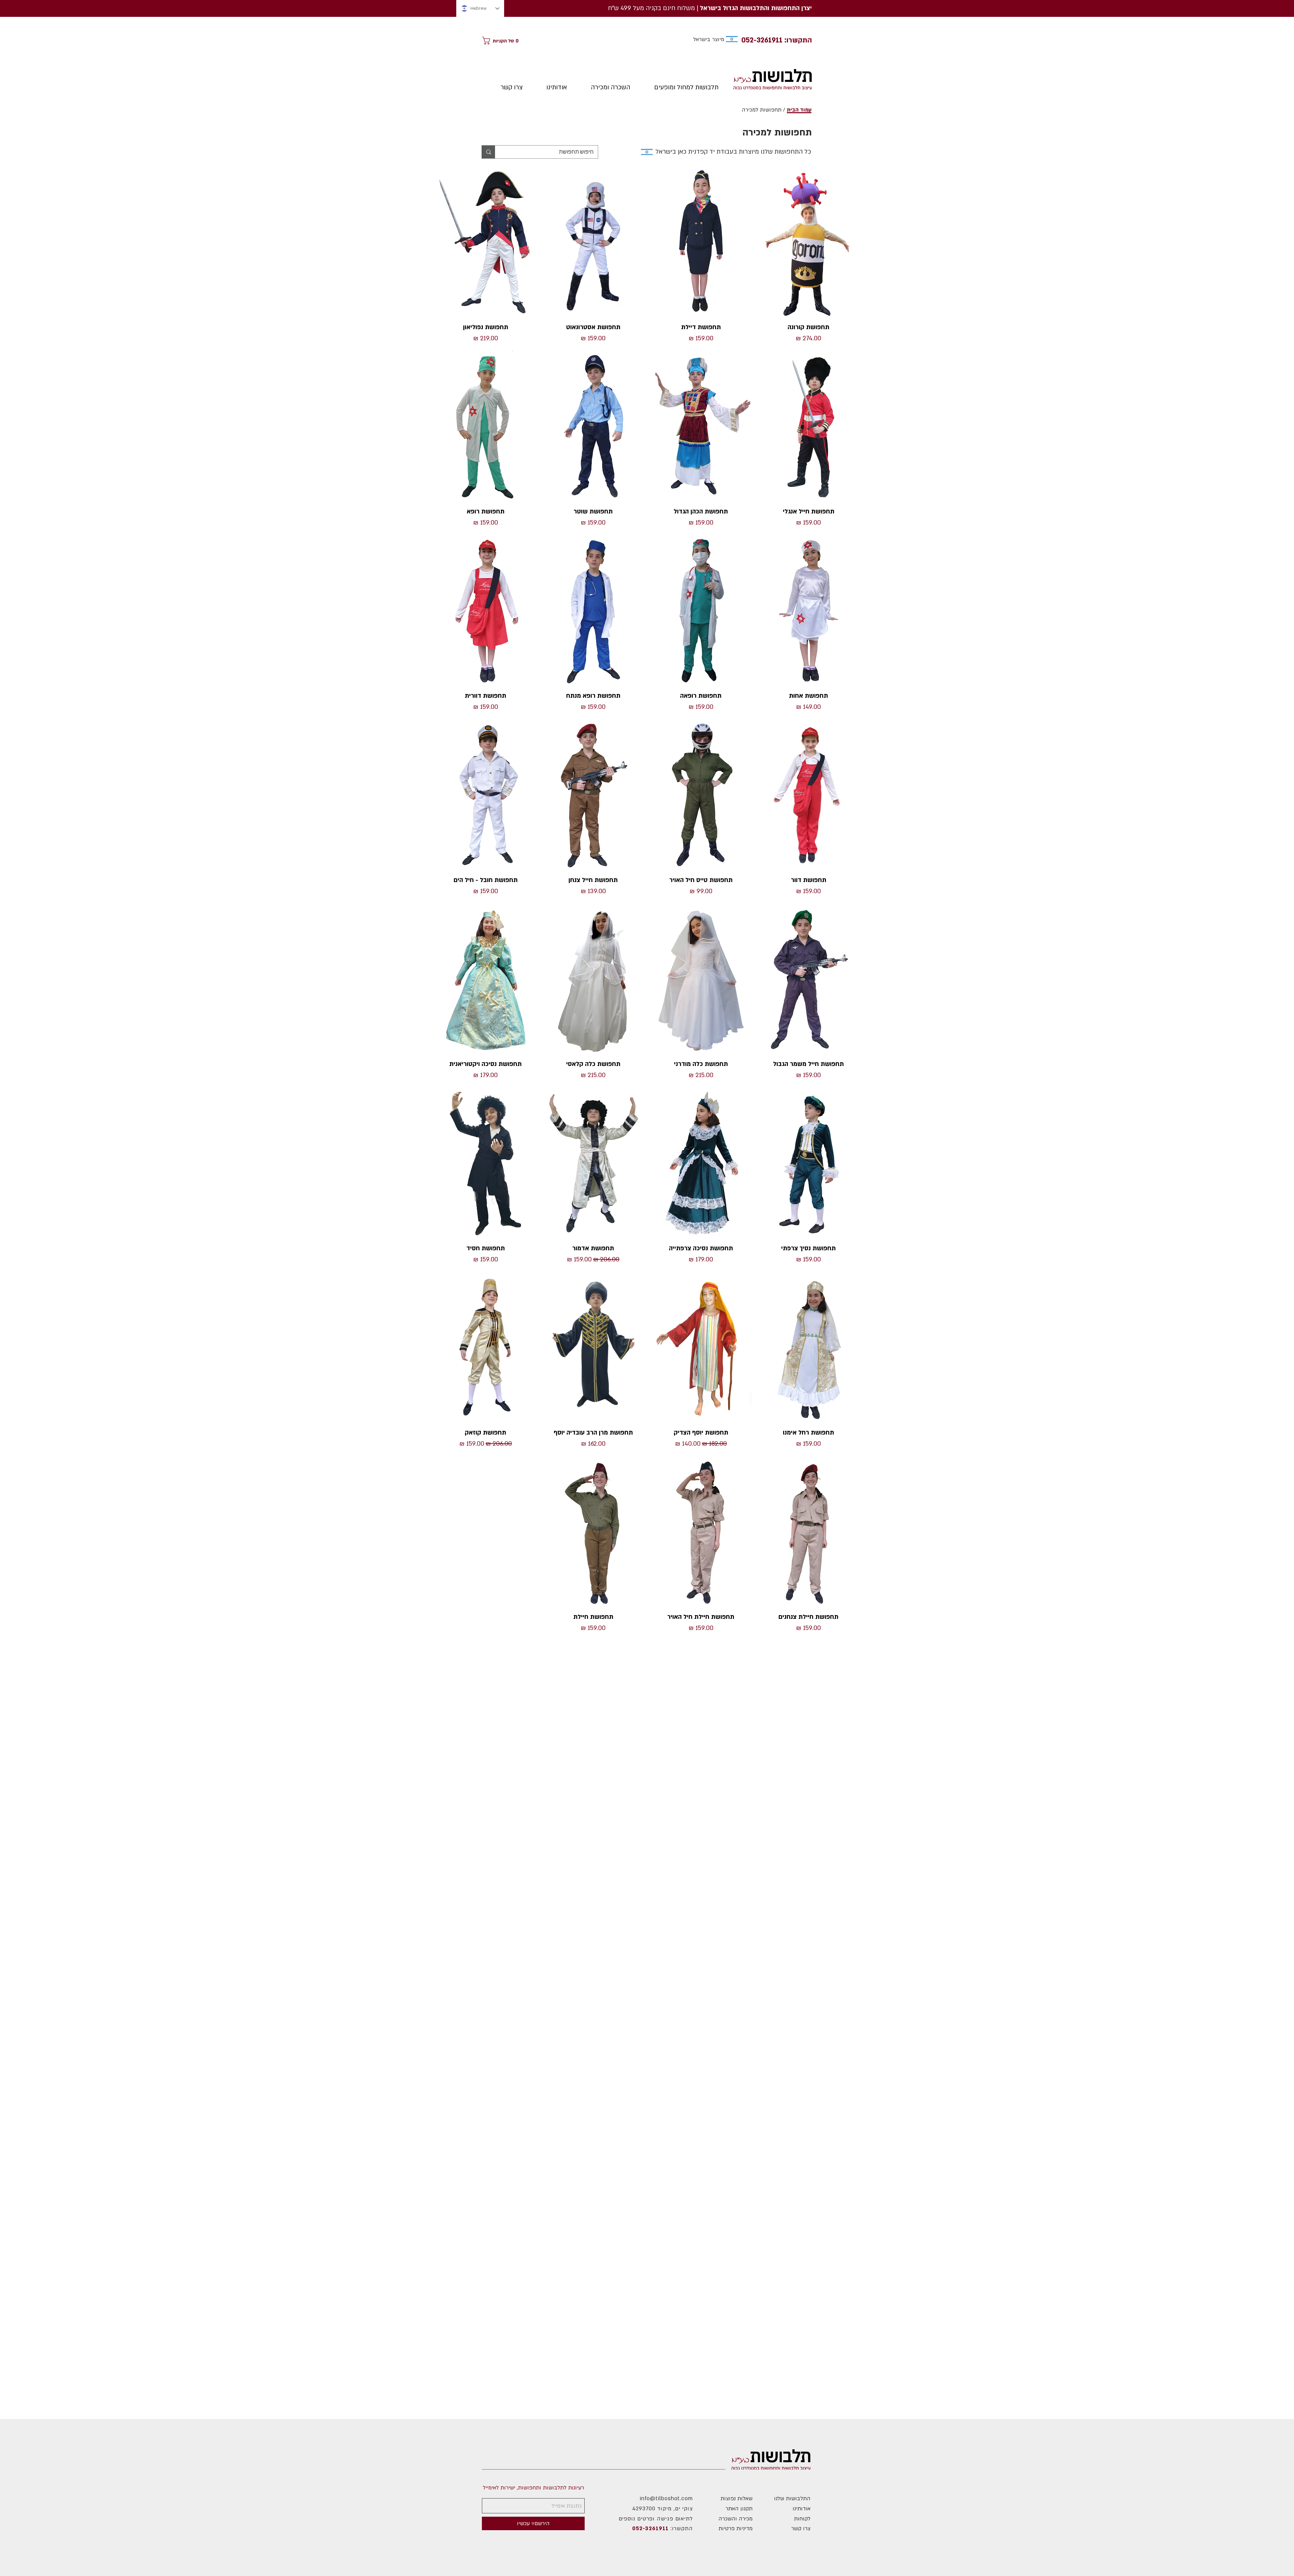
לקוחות (802, 2519)
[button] (502, 41)
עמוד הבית (799, 110)
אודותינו (802, 2509)
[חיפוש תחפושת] (488, 152)
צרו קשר (801, 2528)
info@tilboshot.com (666, 2499)
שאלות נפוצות (736, 2499)
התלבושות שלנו (792, 2499)
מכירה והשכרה (735, 2519)
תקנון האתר (739, 2509)
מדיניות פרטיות (735, 2528)
